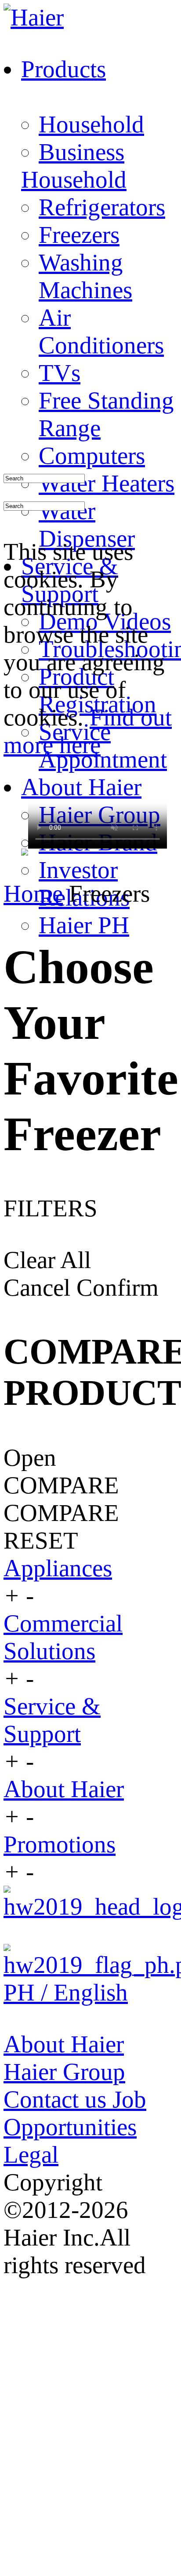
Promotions (60, 1844)
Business (81, 152)
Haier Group (64, 2072)
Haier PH (84, 925)
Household (91, 124)
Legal (31, 2155)
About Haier (64, 1789)
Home (33, 894)
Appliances (58, 1568)
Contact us (58, 2099)
